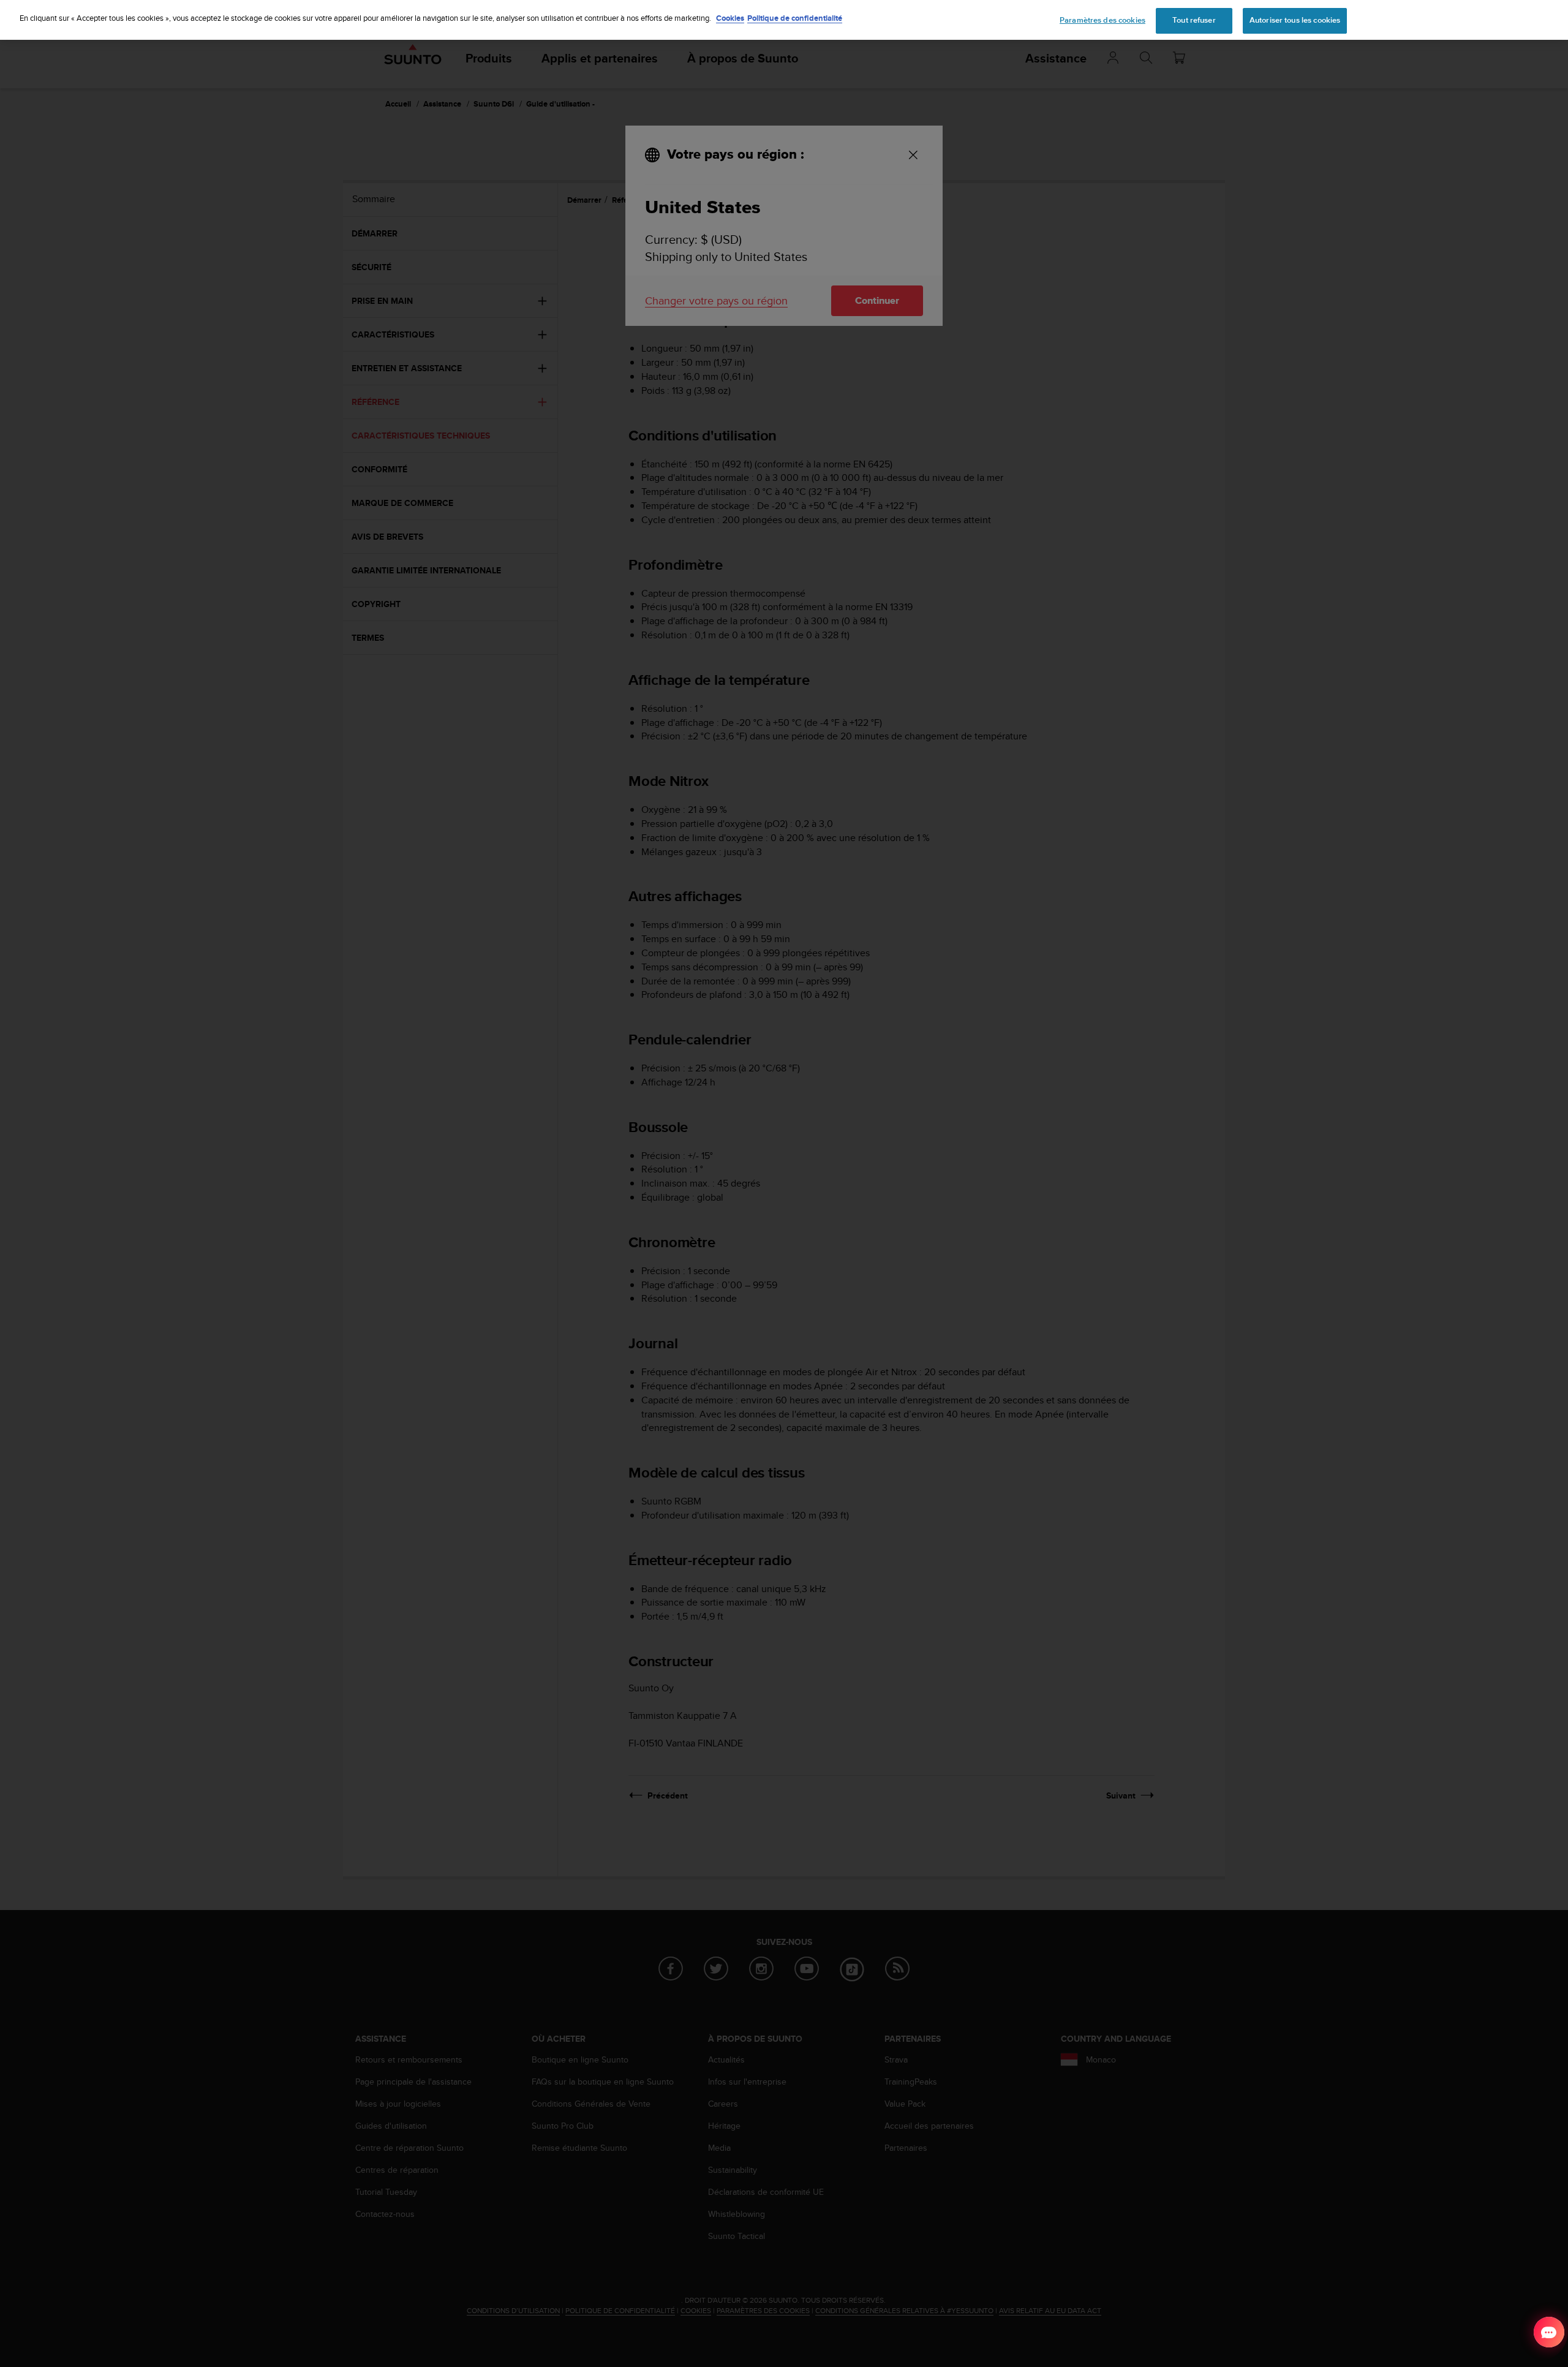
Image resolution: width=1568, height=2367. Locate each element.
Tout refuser (1194, 20)
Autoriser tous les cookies (1295, 20)
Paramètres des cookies (1102, 20)
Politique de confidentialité (795, 18)
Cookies (730, 18)
